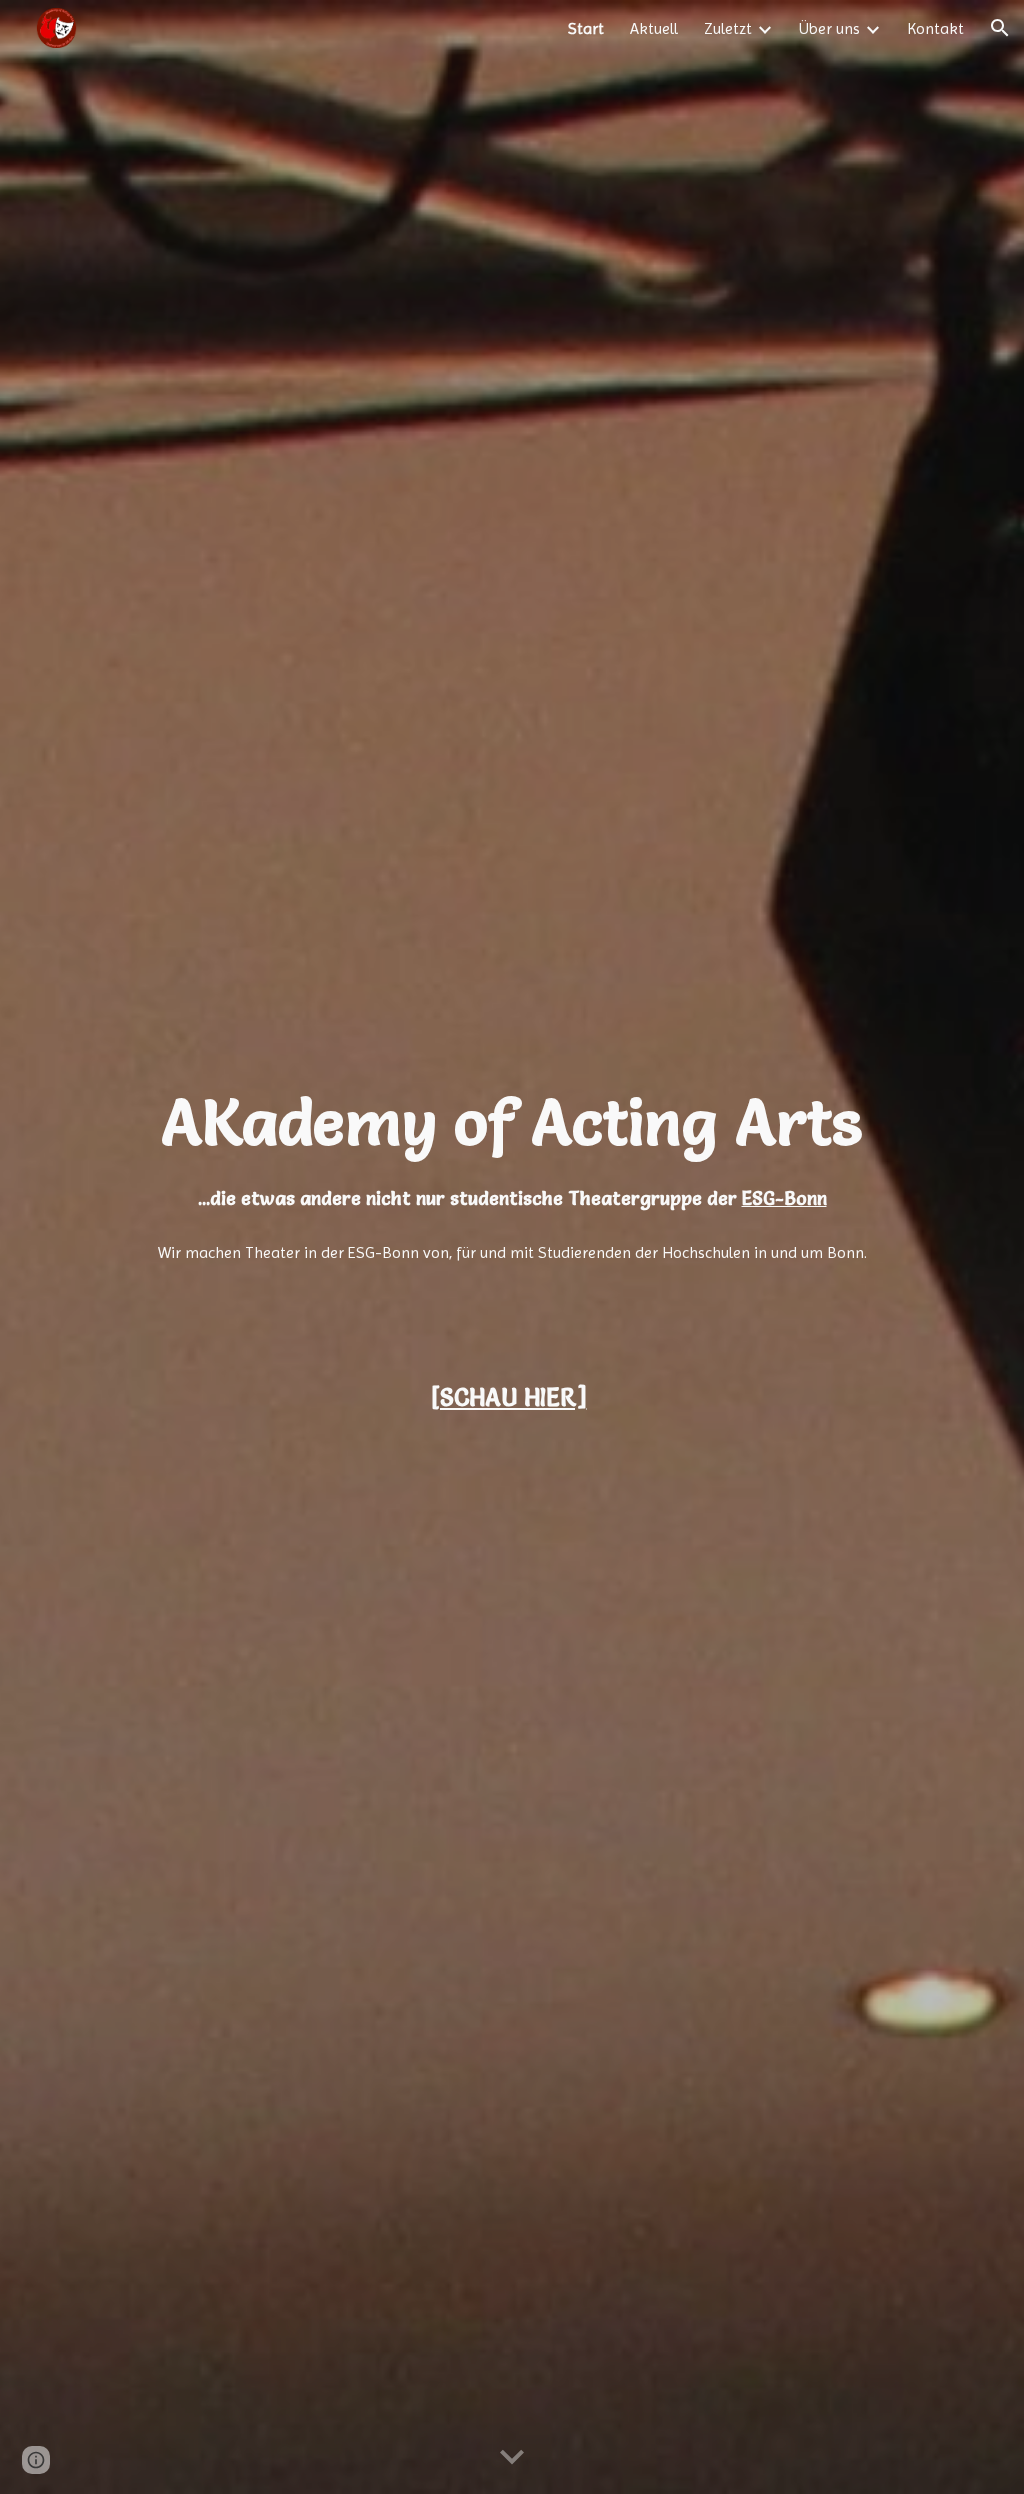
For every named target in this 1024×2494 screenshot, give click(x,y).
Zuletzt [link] (728, 28)
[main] (512, 1145)
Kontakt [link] (935, 28)
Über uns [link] (829, 28)
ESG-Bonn (784, 1198)
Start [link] (586, 28)
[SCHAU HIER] (509, 1397)
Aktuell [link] (654, 28)
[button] (1000, 28)
